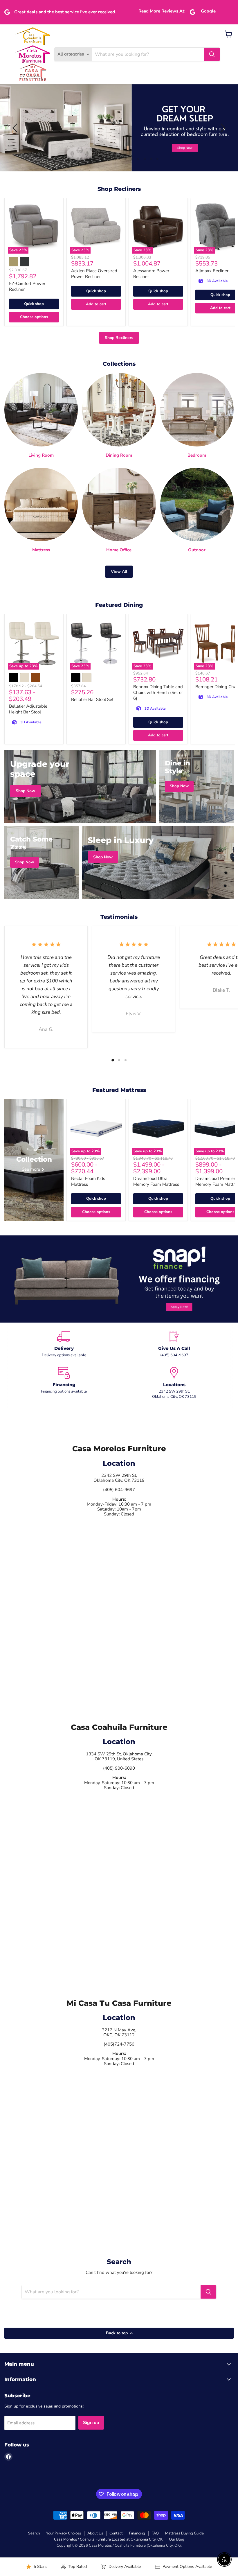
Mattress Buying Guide (184, 2533)
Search (34, 2533)
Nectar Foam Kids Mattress (88, 1181)
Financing (137, 2533)
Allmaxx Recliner (212, 271)
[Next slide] (222, 128)
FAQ (155, 2533)
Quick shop (34, 304)
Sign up (91, 2423)
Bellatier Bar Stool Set (92, 699)
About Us (95, 2533)
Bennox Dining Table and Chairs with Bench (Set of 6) (158, 692)
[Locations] (174, 1383)
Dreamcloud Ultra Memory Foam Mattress (156, 1181)
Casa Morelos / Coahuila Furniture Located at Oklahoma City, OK (108, 2539)
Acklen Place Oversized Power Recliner (94, 274)
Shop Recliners (119, 338)
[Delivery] (64, 1344)
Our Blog (177, 2539)
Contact (116, 2533)
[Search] (212, 54)
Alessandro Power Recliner (151, 274)
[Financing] (64, 1383)
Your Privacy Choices (64, 2533)
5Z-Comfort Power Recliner (27, 286)
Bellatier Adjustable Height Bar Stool (28, 709)
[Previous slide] (16, 128)
